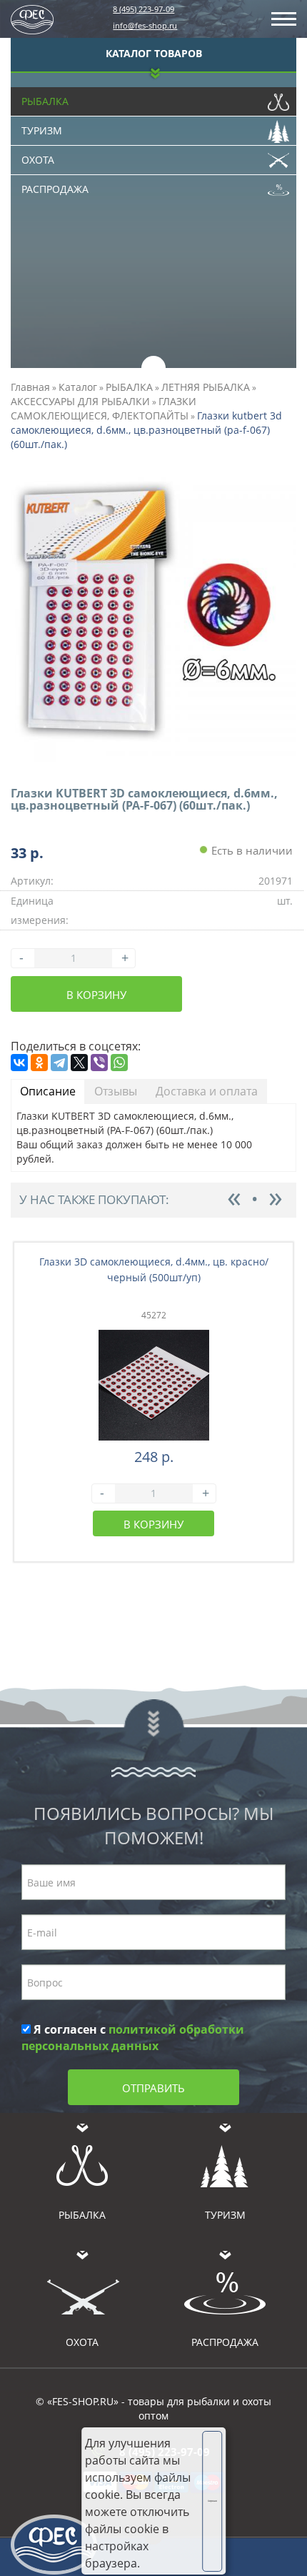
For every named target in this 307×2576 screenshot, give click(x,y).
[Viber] (99, 1063)
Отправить (153, 2088)
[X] (79, 1063)
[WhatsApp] (119, 1063)
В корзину (96, 995)
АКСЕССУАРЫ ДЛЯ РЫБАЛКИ (80, 401)
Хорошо (212, 2501)
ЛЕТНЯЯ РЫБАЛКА (206, 387)
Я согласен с (133, 2038)
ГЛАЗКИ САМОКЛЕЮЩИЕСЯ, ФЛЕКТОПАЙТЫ (104, 408)
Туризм (42, 130)
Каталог (78, 387)
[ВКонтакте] (19, 1063)
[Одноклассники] (39, 1063)
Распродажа (55, 189)
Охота (38, 160)
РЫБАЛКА (129, 387)
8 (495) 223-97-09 (144, 9)
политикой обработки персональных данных (133, 2038)
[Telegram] (59, 1063)
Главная (30, 387)
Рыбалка (45, 101)
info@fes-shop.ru (145, 25)
